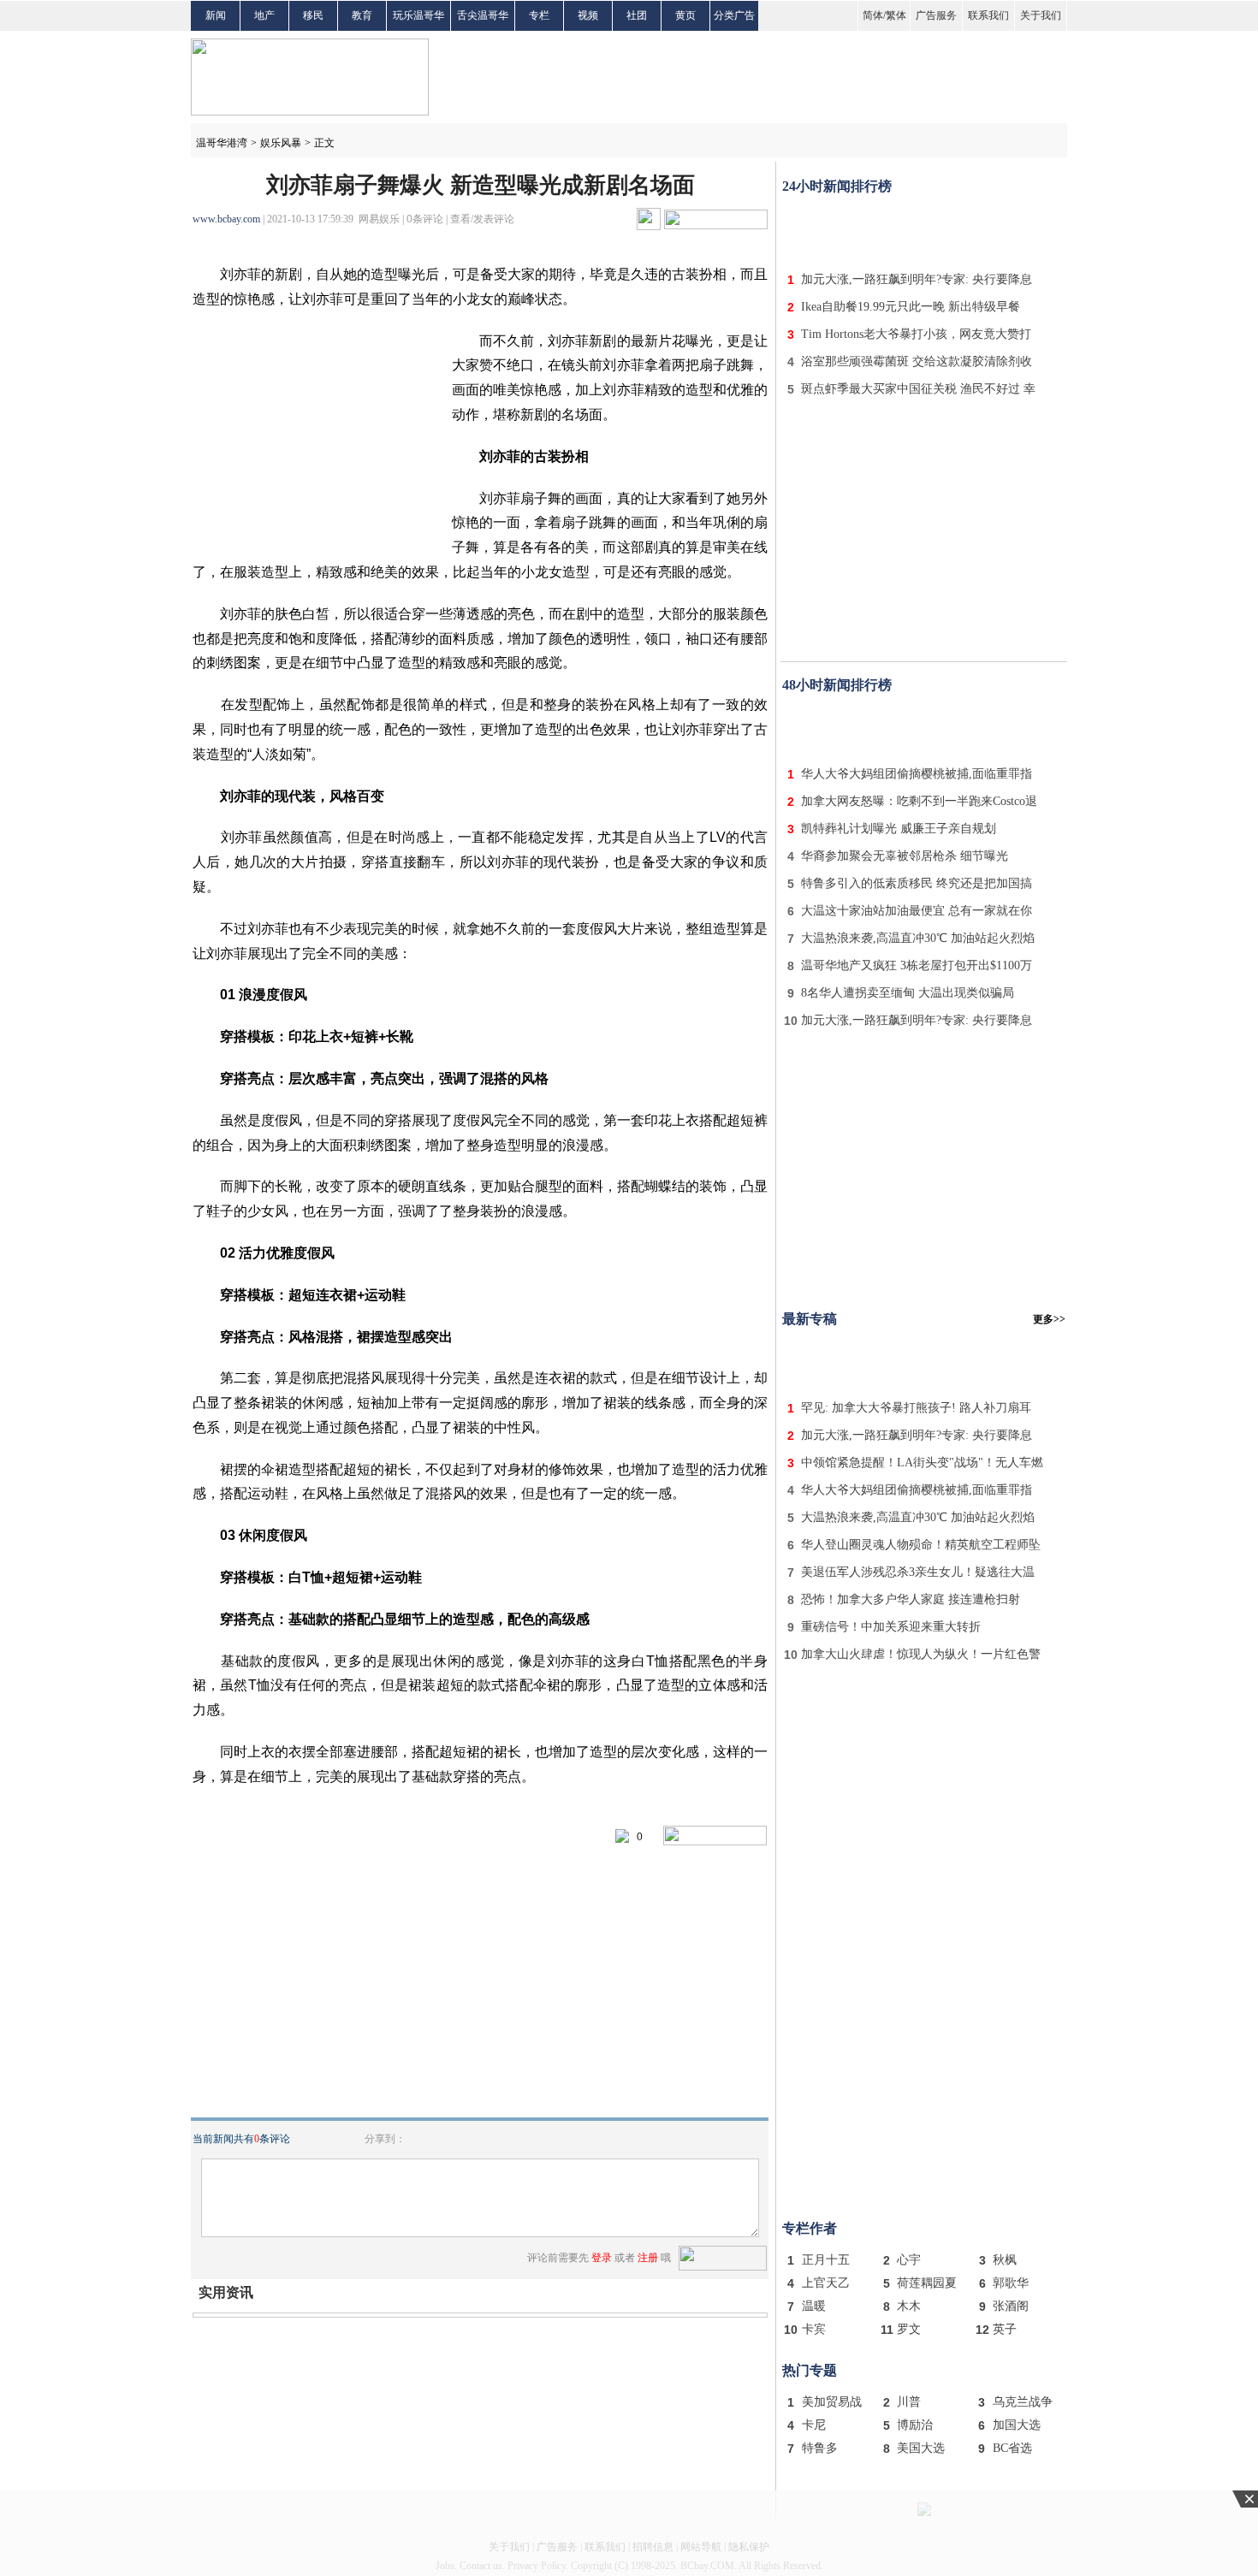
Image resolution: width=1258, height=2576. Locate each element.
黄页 (685, 15)
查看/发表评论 (482, 219)
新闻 (216, 15)
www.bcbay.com (226, 219)
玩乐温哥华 (418, 15)
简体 (873, 15)
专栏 (539, 15)
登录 (602, 2258)
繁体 (896, 15)
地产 (264, 15)
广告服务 (936, 15)
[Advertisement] (924, 229)
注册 (648, 2258)
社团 (637, 15)
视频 (588, 15)
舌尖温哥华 (483, 15)
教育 (362, 15)
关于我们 (1041, 15)
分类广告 (734, 15)
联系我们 (988, 15)
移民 (313, 15)
